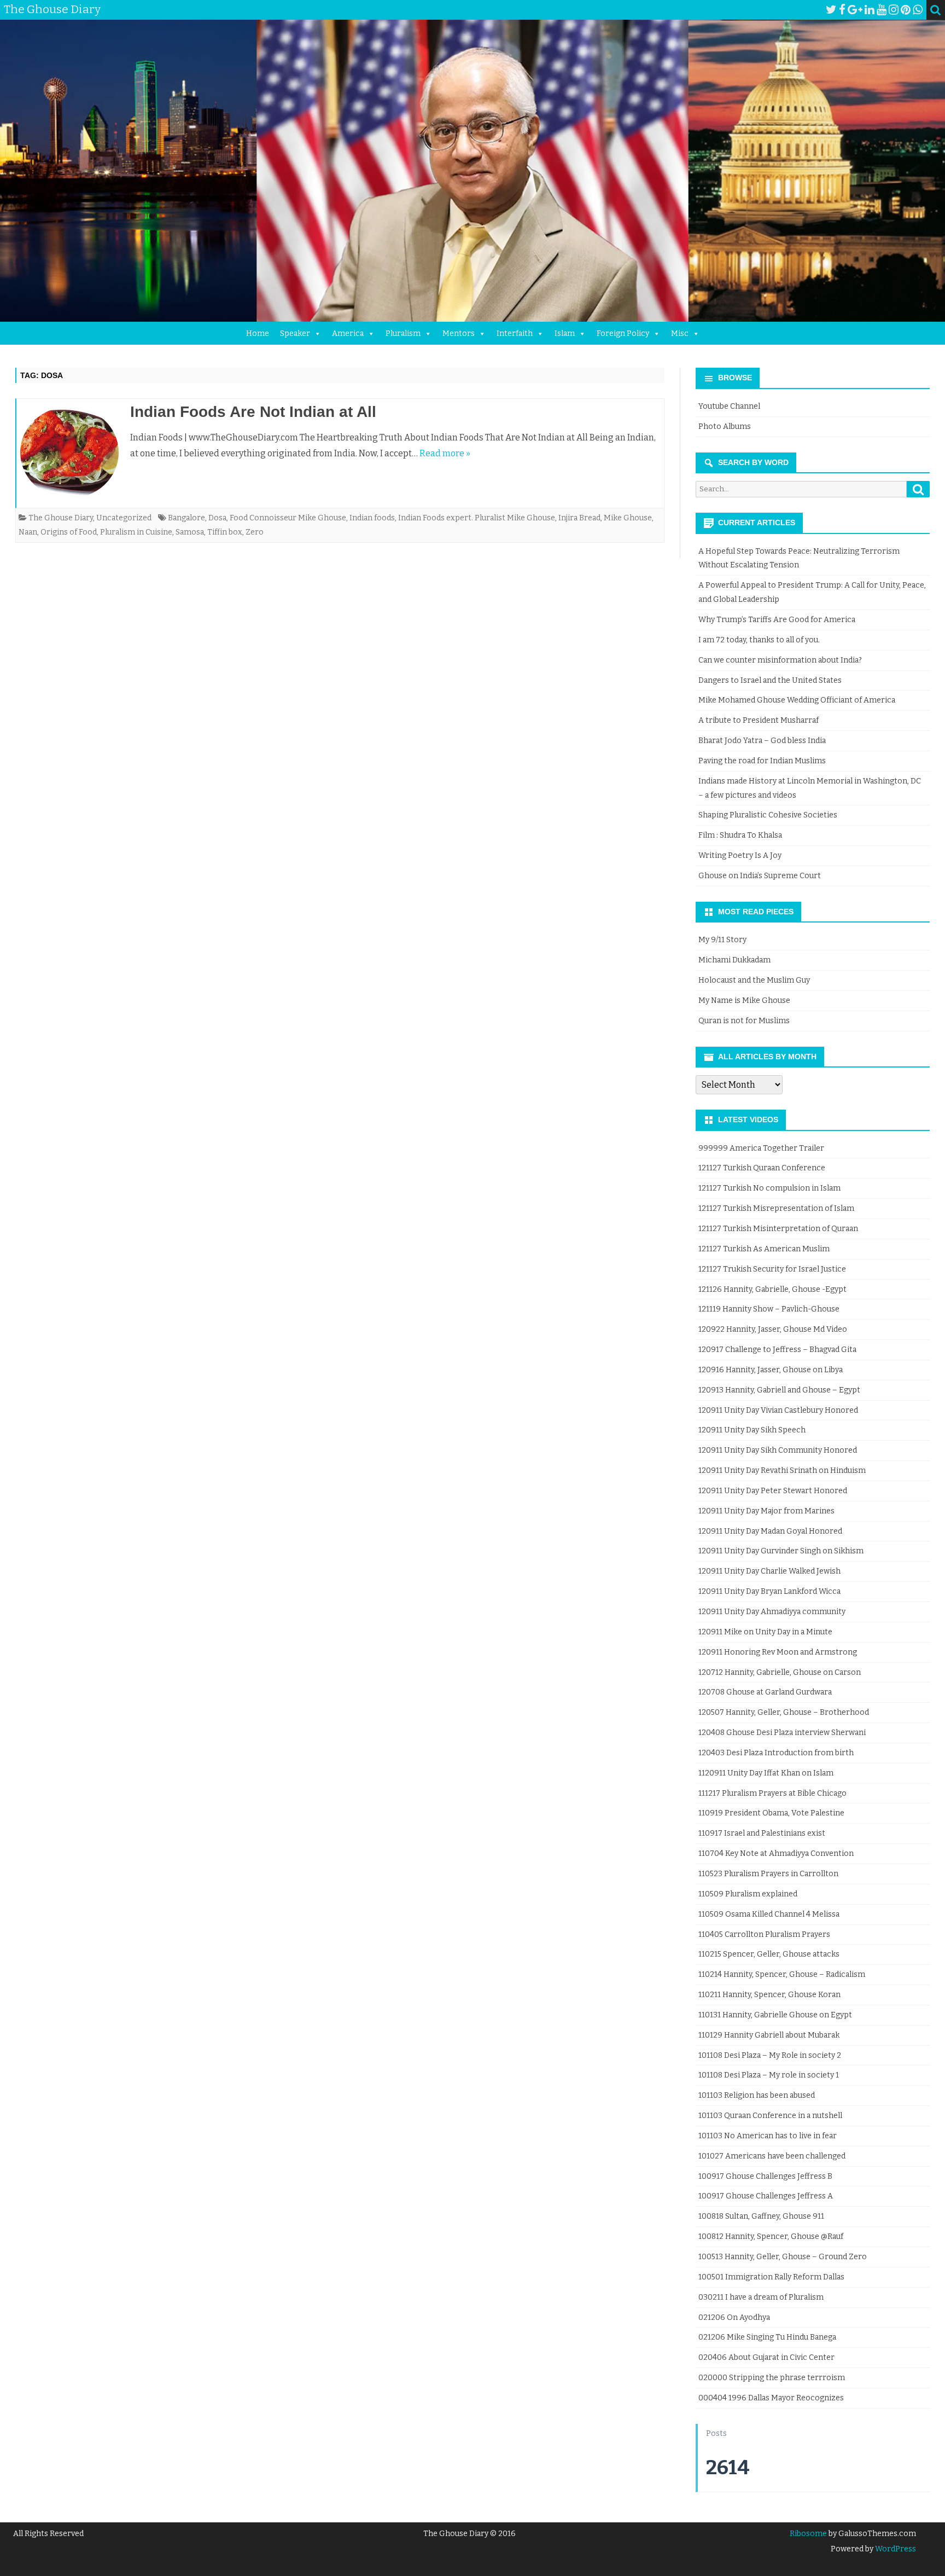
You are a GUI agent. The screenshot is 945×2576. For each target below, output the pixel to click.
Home (258, 333)
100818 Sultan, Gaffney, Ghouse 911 (761, 2216)
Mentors (459, 333)
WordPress (895, 2549)
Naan (28, 532)
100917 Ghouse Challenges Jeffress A (766, 2196)
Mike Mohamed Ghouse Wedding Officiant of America (797, 700)
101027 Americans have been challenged (772, 2156)
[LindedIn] (870, 10)
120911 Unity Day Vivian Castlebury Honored (778, 1410)
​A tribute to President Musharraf (759, 720)
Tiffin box (225, 532)
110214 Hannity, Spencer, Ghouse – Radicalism (782, 1974)
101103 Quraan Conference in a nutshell (770, 2116)
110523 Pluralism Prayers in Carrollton (768, 1874)
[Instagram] (894, 10)
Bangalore (186, 518)
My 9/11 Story (722, 940)
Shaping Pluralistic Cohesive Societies (768, 815)
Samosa (190, 532)
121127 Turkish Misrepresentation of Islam (776, 1208)
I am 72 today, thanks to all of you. (759, 640)
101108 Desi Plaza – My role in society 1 (769, 2075)
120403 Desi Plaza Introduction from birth (776, 1753)
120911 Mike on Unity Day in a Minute (765, 1632)
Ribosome (808, 2534)
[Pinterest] (906, 10)
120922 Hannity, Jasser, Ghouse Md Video (773, 1329)
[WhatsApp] (918, 10)
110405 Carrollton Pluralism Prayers (764, 1934)
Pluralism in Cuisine (136, 532)
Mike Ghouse (628, 518)
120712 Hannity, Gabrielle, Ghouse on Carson (780, 1672)
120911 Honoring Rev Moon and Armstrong (778, 1652)
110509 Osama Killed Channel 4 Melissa (769, 1914)
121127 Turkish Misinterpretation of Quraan (778, 1229)
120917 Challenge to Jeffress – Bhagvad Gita (777, 1350)
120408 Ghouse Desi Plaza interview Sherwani (782, 1733)
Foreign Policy (623, 333)
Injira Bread (579, 518)
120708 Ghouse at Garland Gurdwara (765, 1692)
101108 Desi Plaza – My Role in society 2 (770, 2055)
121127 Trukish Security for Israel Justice (772, 1269)
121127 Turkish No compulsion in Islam (769, 1188)
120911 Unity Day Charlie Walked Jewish (769, 1571)
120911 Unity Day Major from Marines (766, 1511)
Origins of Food (69, 532)
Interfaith (515, 333)
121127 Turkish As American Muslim (764, 1249)
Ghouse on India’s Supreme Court (760, 876)
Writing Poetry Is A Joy (740, 855)
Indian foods (372, 518)
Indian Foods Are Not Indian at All (253, 412)
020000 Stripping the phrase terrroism (772, 2378)
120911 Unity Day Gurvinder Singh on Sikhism (781, 1551)
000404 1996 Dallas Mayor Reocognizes (771, 2398)
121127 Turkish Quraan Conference (762, 1168)
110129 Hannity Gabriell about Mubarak (769, 2035)
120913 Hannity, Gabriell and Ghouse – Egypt (779, 1390)
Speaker (295, 333)
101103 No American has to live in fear (768, 2136)
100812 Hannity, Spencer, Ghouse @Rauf (771, 2236)
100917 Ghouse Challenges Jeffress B (765, 2176)
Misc (680, 333)
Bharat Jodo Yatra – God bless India (762, 741)
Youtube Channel (729, 406)
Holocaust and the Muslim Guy (754, 980)
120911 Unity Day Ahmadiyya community (772, 1612)
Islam (565, 333)
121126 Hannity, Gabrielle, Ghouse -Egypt (772, 1289)
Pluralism (403, 333)
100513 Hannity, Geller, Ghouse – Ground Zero (783, 2257)
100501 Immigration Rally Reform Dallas (771, 2277)
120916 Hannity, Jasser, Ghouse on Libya (771, 1370)
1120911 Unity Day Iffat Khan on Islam (766, 1773)
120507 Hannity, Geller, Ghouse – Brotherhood (784, 1712)
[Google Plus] (855, 10)
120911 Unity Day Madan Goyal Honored (770, 1531)
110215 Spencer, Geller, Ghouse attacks (769, 1954)
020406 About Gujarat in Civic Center (766, 2357)
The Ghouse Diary (61, 518)
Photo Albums (725, 427)
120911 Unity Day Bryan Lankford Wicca (769, 1591)
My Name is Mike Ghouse (744, 1000)
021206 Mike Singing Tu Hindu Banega (767, 2337)
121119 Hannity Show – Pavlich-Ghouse (769, 1309)
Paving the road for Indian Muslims (762, 761)
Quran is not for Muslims (744, 1021)
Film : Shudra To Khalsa (740, 835)
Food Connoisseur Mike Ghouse (288, 518)
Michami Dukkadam (734, 960)
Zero (255, 532)
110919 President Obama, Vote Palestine (771, 1813)
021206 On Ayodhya (734, 2317)
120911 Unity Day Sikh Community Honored (778, 1450)
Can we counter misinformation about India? (780, 660)
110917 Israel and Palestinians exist (762, 1833)
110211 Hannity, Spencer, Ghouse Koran (769, 1995)
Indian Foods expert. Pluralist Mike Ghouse (477, 518)
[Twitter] (831, 10)
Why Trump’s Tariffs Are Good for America (777, 620)
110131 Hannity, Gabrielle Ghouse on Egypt (775, 2015)
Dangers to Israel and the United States (770, 680)
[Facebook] (842, 10)
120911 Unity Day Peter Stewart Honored (773, 1491)
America (348, 333)
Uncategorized (124, 518)
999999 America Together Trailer (761, 1148)
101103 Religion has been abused (757, 2095)
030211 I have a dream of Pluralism (761, 2297)
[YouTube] (882, 10)
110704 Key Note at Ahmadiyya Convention (776, 1853)
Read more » (445, 453)
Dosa (217, 518)
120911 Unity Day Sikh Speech (752, 1430)
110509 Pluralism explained (748, 1894)
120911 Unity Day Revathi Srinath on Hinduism (782, 1470)
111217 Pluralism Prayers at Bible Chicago (772, 1793)
